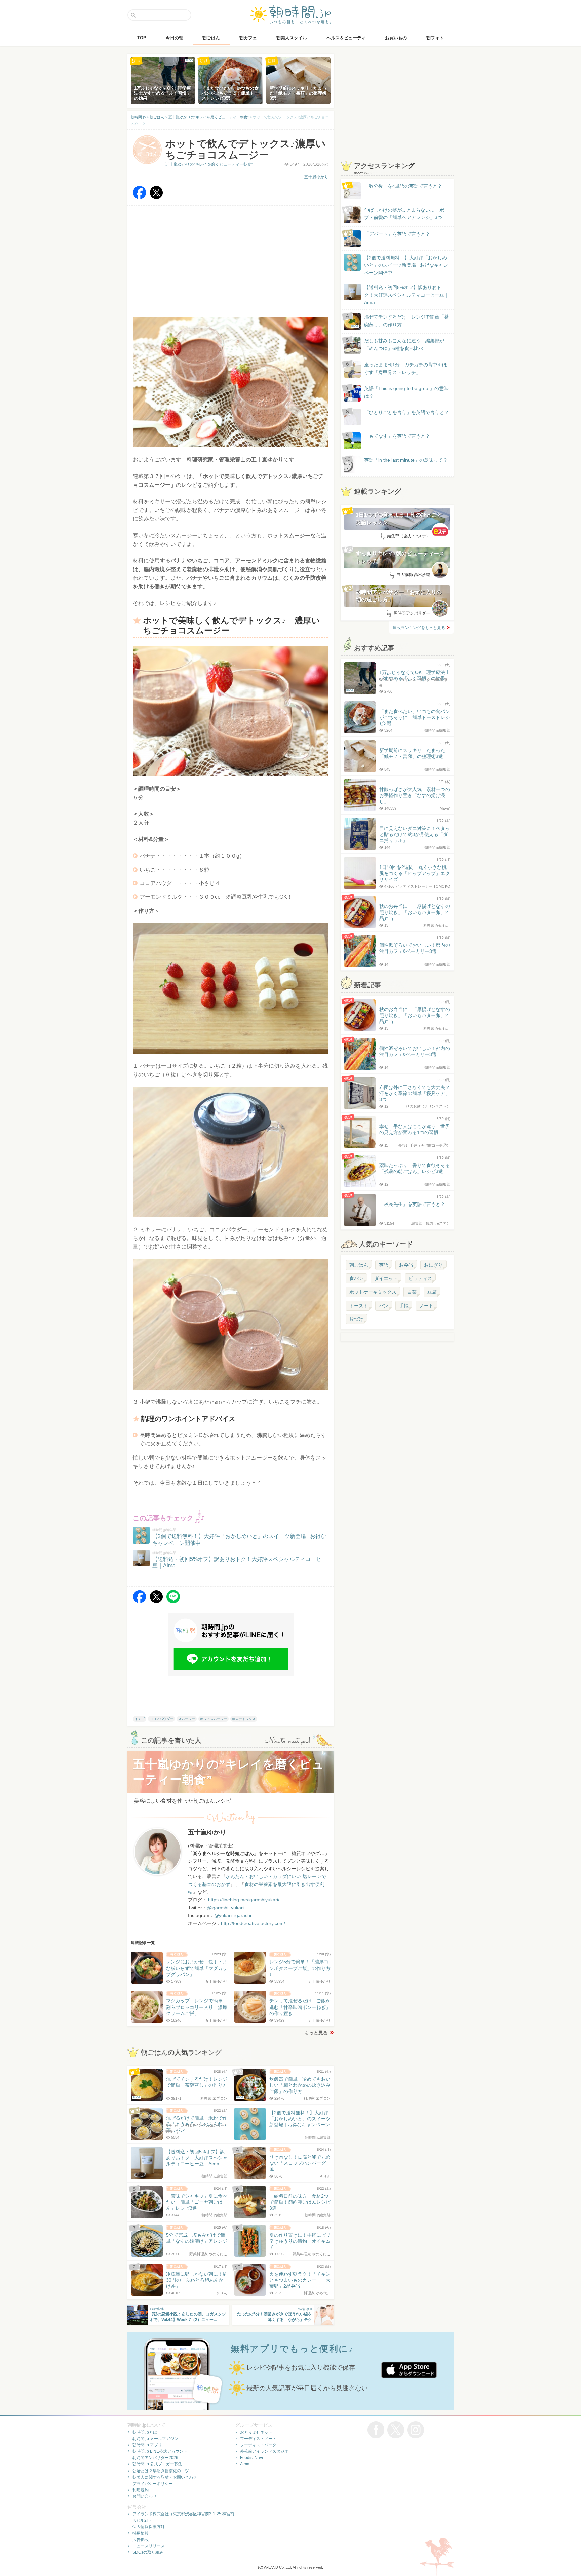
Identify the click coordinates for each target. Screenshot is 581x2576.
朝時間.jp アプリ (147, 2445)
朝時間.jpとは (145, 2432)
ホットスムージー (214, 1719)
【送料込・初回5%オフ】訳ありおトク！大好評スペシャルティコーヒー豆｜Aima (406, 295)
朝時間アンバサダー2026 (155, 2458)
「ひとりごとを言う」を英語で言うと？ (406, 412)
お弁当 (406, 1265)
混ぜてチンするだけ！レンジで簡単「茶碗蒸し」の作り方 (400, 321)
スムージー (187, 1719)
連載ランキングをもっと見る (419, 628)
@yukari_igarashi (233, 1915)
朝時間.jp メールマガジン (155, 2439)
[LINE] (173, 1601)
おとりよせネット (256, 2432)
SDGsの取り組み (148, 2552)
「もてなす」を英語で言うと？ (397, 436)
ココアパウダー (161, 1719)
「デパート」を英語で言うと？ (397, 234)
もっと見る (316, 2033)
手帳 (404, 1306)
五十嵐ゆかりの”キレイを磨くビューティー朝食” (209, 164)
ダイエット (386, 1278)
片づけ (356, 1319)
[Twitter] (156, 197)
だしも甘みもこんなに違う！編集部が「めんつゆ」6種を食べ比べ (404, 344)
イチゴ (140, 1719)
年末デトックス (244, 1719)
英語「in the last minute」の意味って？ (406, 460)
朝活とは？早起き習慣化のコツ (161, 2471)
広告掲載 (141, 2540)
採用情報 (141, 2533)
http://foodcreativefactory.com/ (253, 1923)
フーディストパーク (258, 2445)
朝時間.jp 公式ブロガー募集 (157, 2464)
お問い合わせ (145, 2496)
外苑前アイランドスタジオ (264, 2451)
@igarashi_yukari (225, 1908)
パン (384, 1306)
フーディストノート (258, 2439)
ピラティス (420, 1278)
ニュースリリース (149, 2546)
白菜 (412, 1292)
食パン (356, 1278)
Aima (245, 2464)
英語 (384, 1265)
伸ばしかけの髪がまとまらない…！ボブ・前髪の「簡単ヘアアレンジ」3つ (404, 214)
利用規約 (141, 2490)
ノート (426, 1306)
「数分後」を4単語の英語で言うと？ (403, 186)
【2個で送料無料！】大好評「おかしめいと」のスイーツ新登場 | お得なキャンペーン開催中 (406, 265)
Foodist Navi (251, 2458)
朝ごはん (359, 1265)
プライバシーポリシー (153, 2484)
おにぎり (433, 1265)
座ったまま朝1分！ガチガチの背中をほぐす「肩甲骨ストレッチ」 (405, 368)
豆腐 (432, 1292)
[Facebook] (140, 197)
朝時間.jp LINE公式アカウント (160, 2451)
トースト (359, 1306)
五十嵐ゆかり (316, 177)
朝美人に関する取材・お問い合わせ (165, 2477)
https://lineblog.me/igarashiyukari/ (244, 1900)
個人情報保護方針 (149, 2527)
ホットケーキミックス (373, 1292)
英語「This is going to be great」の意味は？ (406, 392)
